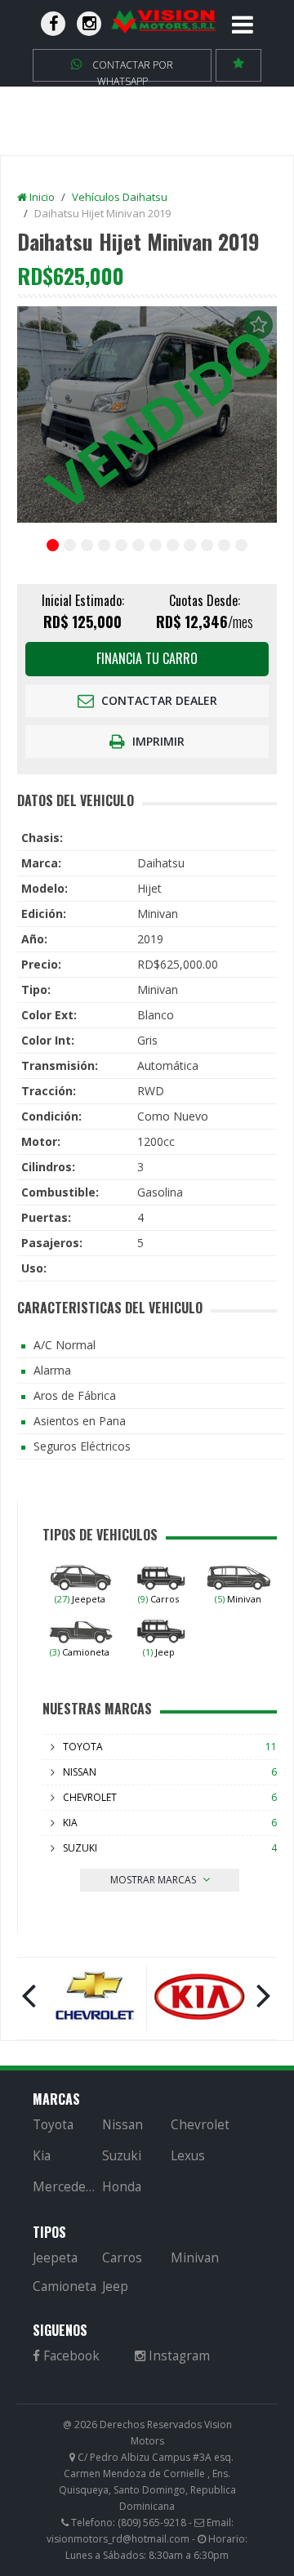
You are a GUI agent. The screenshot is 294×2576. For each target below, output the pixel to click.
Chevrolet (90, 1797)
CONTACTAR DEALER (158, 700)
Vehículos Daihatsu (120, 197)
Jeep (159, 1652)
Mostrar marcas (154, 1880)
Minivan (238, 1599)
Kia (70, 1823)
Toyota (83, 1747)
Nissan (80, 1772)
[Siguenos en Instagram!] (89, 24)
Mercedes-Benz (66, 2187)
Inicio (41, 197)
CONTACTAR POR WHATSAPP (131, 70)
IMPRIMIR (157, 741)
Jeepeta (80, 1599)
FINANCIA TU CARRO (147, 658)
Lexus (188, 2156)
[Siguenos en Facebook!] (53, 24)
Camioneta (80, 1652)
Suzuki (80, 1848)
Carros (158, 1599)
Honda (122, 2187)
